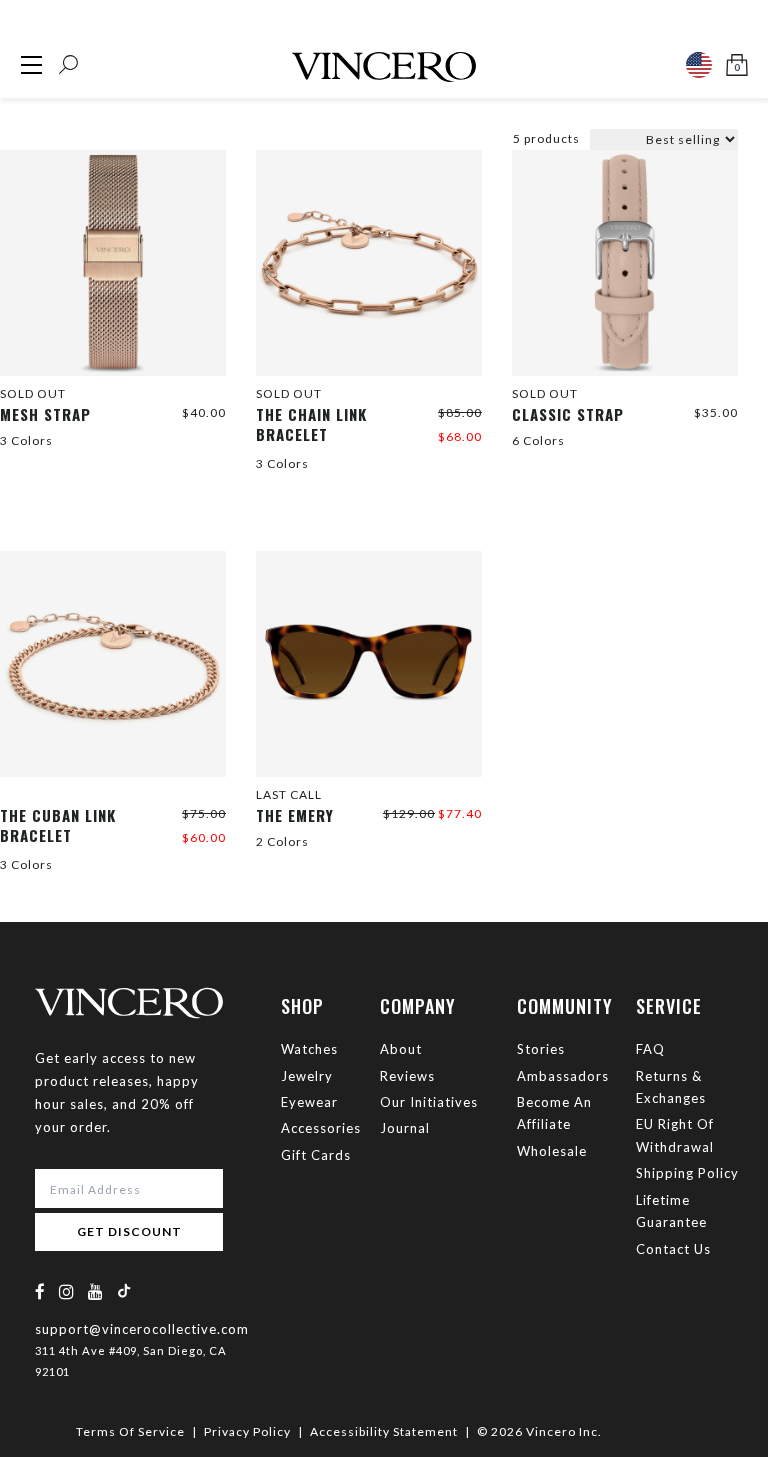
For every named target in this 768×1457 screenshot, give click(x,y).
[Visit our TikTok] (124, 1290)
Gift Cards (316, 1155)
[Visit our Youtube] (96, 1291)
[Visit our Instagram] (67, 1291)
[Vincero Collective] (384, 58)
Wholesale (552, 1151)
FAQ (650, 1049)
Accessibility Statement (384, 1431)
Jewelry (307, 1076)
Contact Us (673, 1249)
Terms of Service (130, 1431)
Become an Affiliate (554, 1113)
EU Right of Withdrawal (675, 1135)
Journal (405, 1128)
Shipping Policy (687, 1173)
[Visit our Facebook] (40, 1291)
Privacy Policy (247, 1431)
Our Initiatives (429, 1102)
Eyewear (309, 1102)
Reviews (407, 1076)
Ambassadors (563, 1076)
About (401, 1049)
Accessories (321, 1128)
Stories (541, 1049)
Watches (309, 1049)
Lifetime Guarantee (671, 1211)
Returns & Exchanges (671, 1087)
